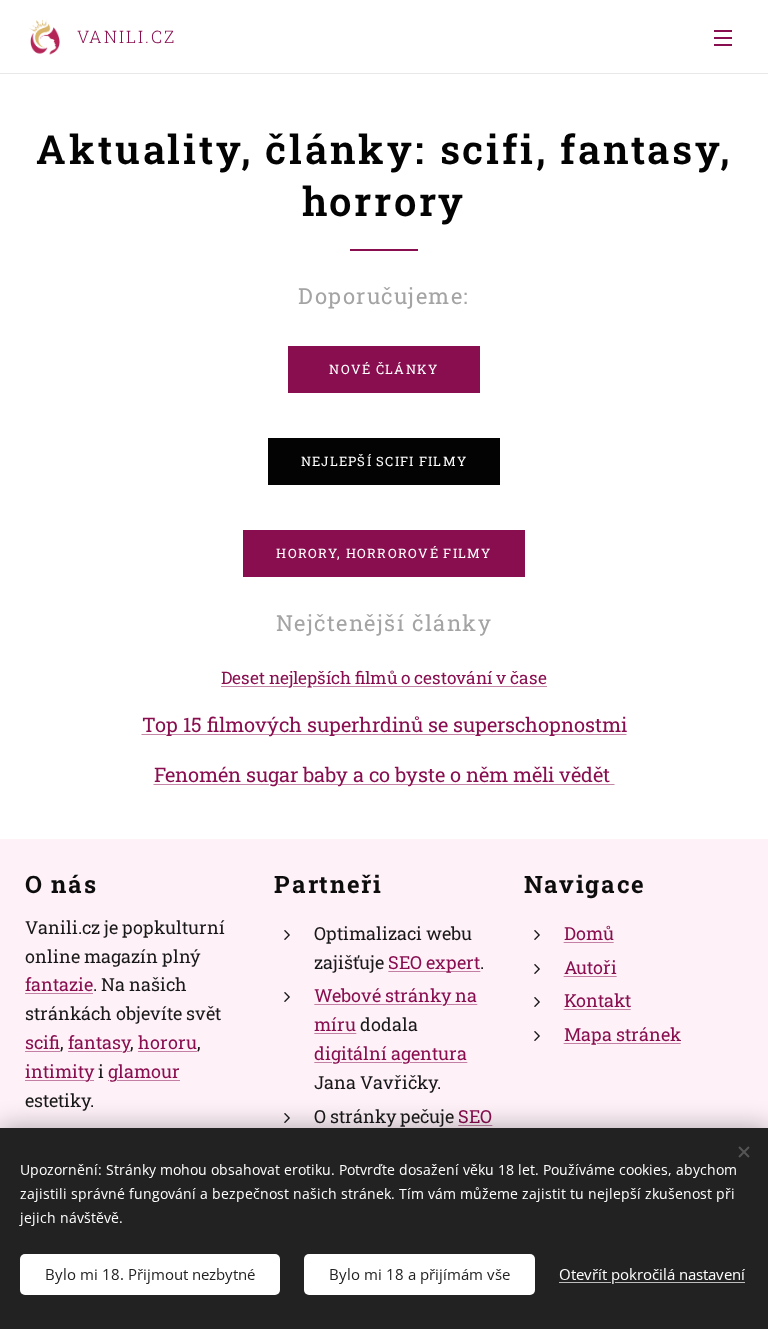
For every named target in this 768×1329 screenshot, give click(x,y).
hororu (167, 1042)
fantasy (99, 1042)
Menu (723, 37)
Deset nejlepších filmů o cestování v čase (384, 677)
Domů (589, 933)
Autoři (590, 967)
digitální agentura (390, 1053)
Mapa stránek (622, 1034)
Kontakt (597, 1000)
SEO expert (434, 962)
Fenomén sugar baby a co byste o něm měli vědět (384, 774)
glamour (144, 1071)
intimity (59, 1071)
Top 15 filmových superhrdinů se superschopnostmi (384, 724)
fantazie (59, 984)
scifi (42, 1042)
